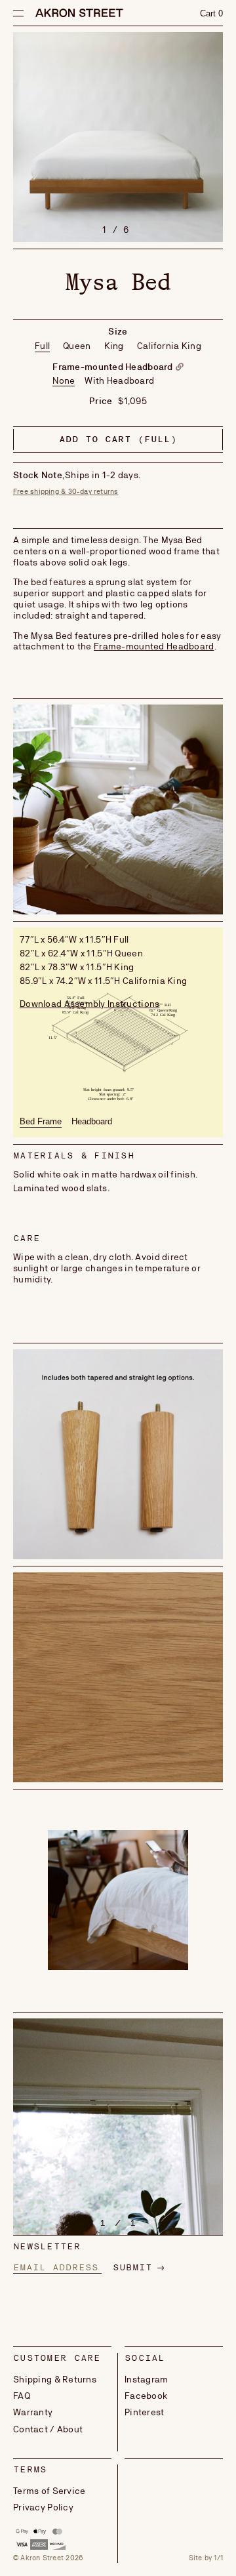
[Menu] (17, 13)
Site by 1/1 (206, 2558)
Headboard (92, 1121)
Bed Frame (41, 1121)
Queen (77, 346)
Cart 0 (211, 13)
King (114, 346)
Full (42, 346)
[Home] (79, 14)
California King (169, 346)
